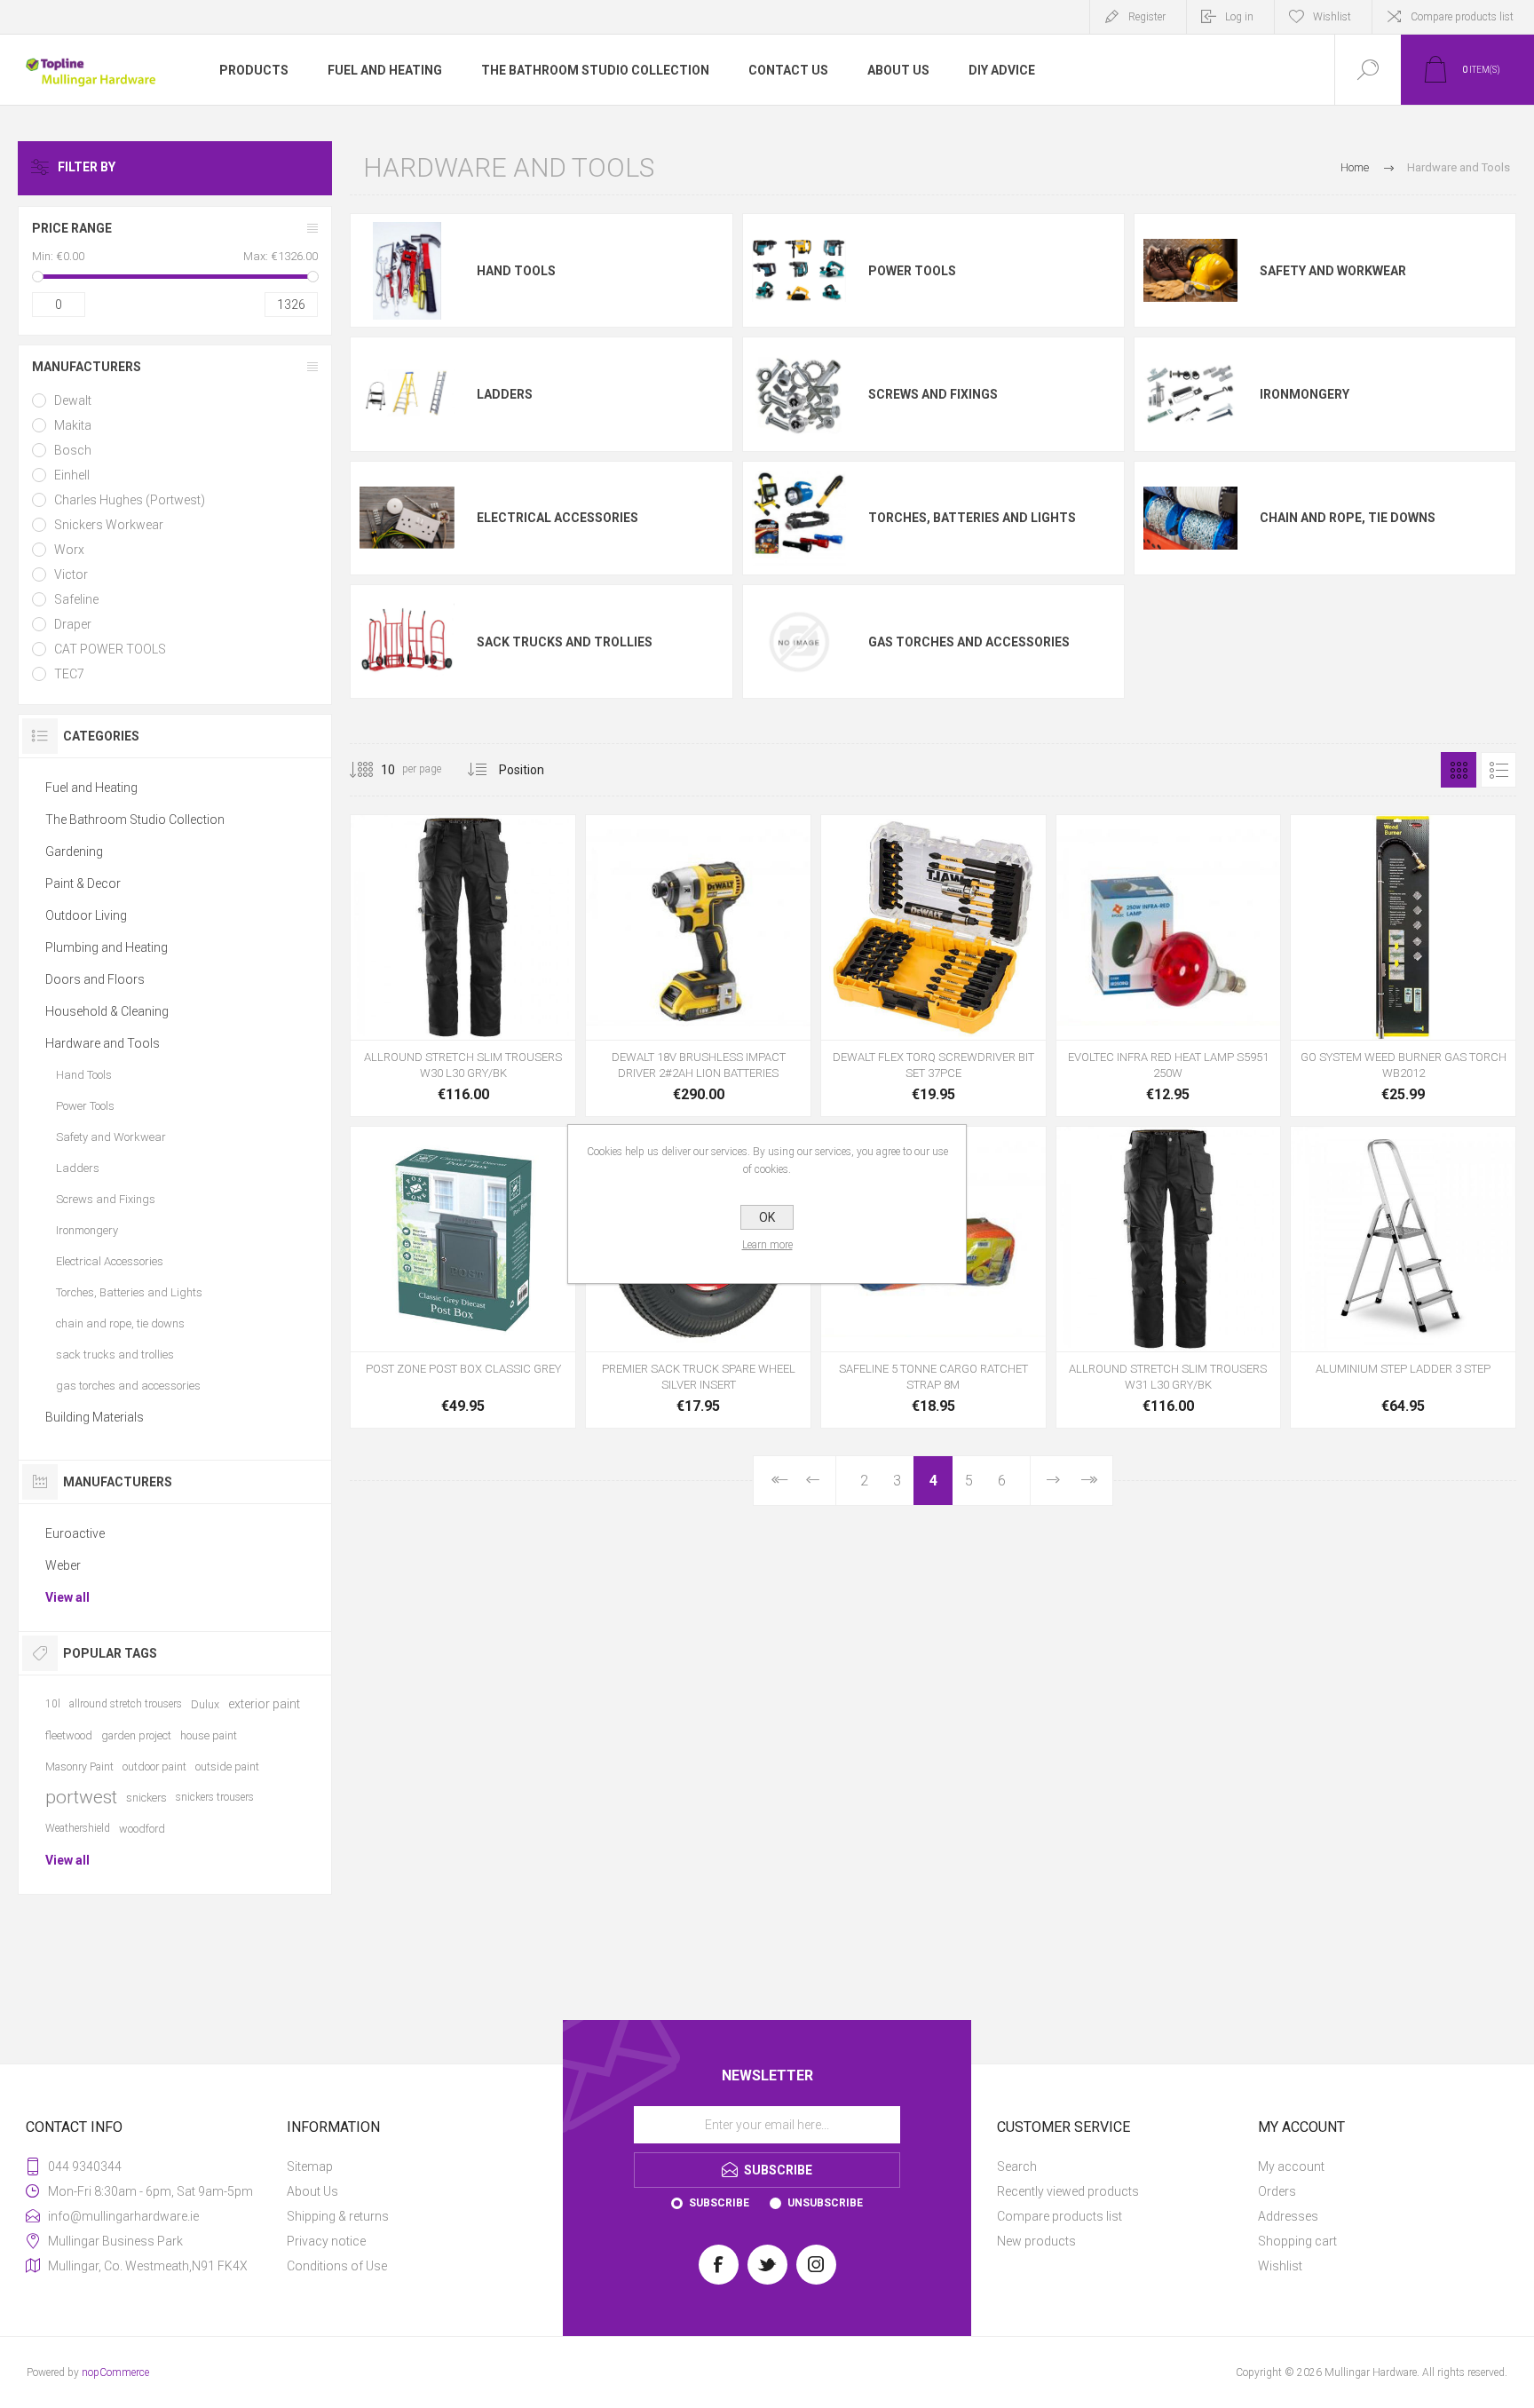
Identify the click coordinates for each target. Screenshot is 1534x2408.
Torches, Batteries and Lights (972, 518)
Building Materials (95, 1417)
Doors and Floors (95, 979)
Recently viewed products (1068, 2191)
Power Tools (912, 271)
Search (1017, 2166)
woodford (142, 1829)
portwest (81, 1797)
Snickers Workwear (109, 525)
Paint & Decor (83, 883)
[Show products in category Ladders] (407, 394)
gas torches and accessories (969, 642)
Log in (1239, 17)
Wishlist (1280, 2266)
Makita (73, 425)
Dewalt (73, 400)
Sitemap (310, 2166)
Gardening (74, 852)
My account (1291, 2166)
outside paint (227, 1766)
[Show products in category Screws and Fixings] (799, 394)
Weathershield (78, 1828)
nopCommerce (115, 2372)
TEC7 (69, 674)
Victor (71, 574)
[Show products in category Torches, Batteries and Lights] (799, 518)
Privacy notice (326, 2241)
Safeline (76, 599)
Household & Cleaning (107, 1011)
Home (1355, 167)
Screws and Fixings (933, 394)
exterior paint (264, 1704)
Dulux (205, 1704)
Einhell (72, 475)
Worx (69, 550)
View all (67, 1597)
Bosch (73, 450)
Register (1147, 17)
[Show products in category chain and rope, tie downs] (1190, 518)
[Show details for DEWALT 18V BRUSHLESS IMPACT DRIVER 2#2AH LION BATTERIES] (698, 966)
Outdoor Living (86, 915)
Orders (1277, 2191)
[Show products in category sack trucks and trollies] (407, 642)
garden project (136, 1735)
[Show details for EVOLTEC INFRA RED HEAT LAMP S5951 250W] (1169, 966)
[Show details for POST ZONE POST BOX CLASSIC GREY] (463, 1277)
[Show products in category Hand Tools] (407, 271)
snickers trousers (215, 1797)
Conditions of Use (337, 2266)
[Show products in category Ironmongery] (1190, 394)
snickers (146, 1798)
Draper (73, 624)
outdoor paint (154, 1766)
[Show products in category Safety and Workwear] (1190, 271)
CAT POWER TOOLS (110, 649)
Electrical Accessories (557, 518)
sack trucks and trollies (565, 642)
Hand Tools (516, 271)
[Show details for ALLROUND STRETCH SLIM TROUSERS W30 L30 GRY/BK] (463, 966)
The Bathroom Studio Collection (135, 820)
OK (767, 1217)
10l (53, 1704)
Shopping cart (1297, 2241)
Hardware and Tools (103, 1043)
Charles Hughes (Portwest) (130, 500)
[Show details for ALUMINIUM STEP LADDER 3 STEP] (1403, 1277)
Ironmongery (1305, 394)
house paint (209, 1735)
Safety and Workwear (1333, 271)
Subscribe (719, 2203)
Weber (63, 1565)
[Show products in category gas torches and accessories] (799, 642)
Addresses (1288, 2216)
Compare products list (1462, 17)
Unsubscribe (825, 2203)
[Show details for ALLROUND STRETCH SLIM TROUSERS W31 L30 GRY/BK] (1169, 1277)
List (1498, 770)
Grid (1459, 770)
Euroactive (75, 1533)
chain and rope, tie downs (1348, 518)
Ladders (505, 394)
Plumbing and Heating (107, 947)
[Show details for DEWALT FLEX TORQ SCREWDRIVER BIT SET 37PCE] (933, 966)
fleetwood (69, 1735)
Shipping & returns (338, 2216)
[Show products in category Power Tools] (799, 271)
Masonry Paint (79, 1766)
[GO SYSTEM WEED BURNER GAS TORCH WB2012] (1403, 966)
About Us (312, 2191)
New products (1036, 2241)
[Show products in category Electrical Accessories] (407, 518)
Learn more (767, 1245)
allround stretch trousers (126, 1704)
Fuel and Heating (91, 788)
